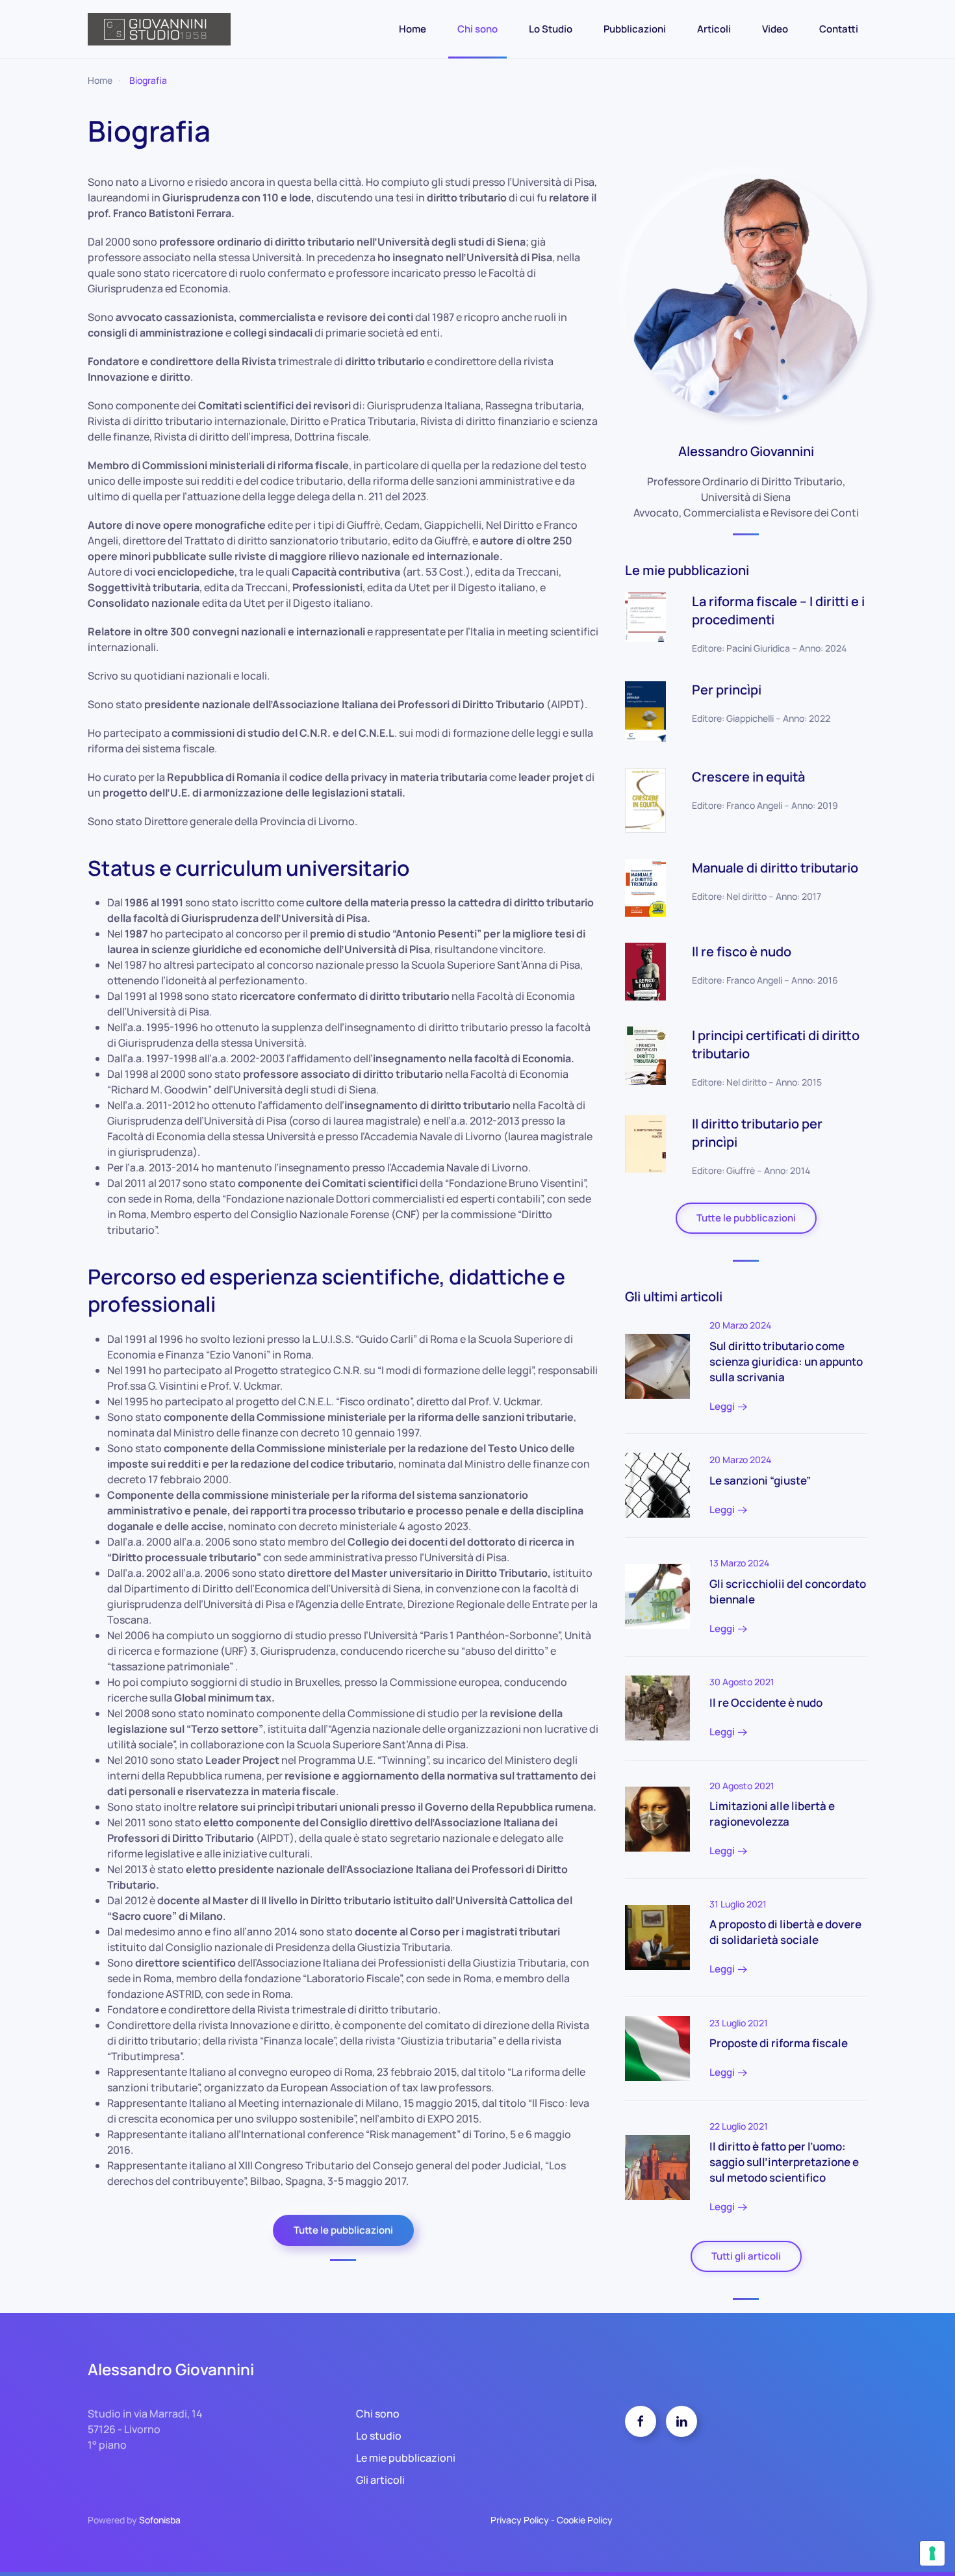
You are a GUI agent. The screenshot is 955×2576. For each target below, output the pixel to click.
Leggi (722, 1406)
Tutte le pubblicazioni (343, 2230)
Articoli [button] (714, 29)
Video (775, 29)
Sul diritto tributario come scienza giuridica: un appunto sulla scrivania (786, 1361)
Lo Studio (551, 29)
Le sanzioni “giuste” (760, 1480)
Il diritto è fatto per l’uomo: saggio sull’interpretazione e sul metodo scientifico (784, 2162)
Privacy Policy (520, 2520)
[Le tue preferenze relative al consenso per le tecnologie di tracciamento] (932, 2553)
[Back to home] (159, 29)
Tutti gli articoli (746, 2256)
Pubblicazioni (635, 29)
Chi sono (478, 29)
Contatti (839, 29)
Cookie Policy (585, 2520)
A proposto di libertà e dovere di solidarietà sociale (785, 1932)
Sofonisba (160, 2520)
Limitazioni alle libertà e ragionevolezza (772, 1814)
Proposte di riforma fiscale (779, 2043)
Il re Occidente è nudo (766, 1702)
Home (413, 29)
